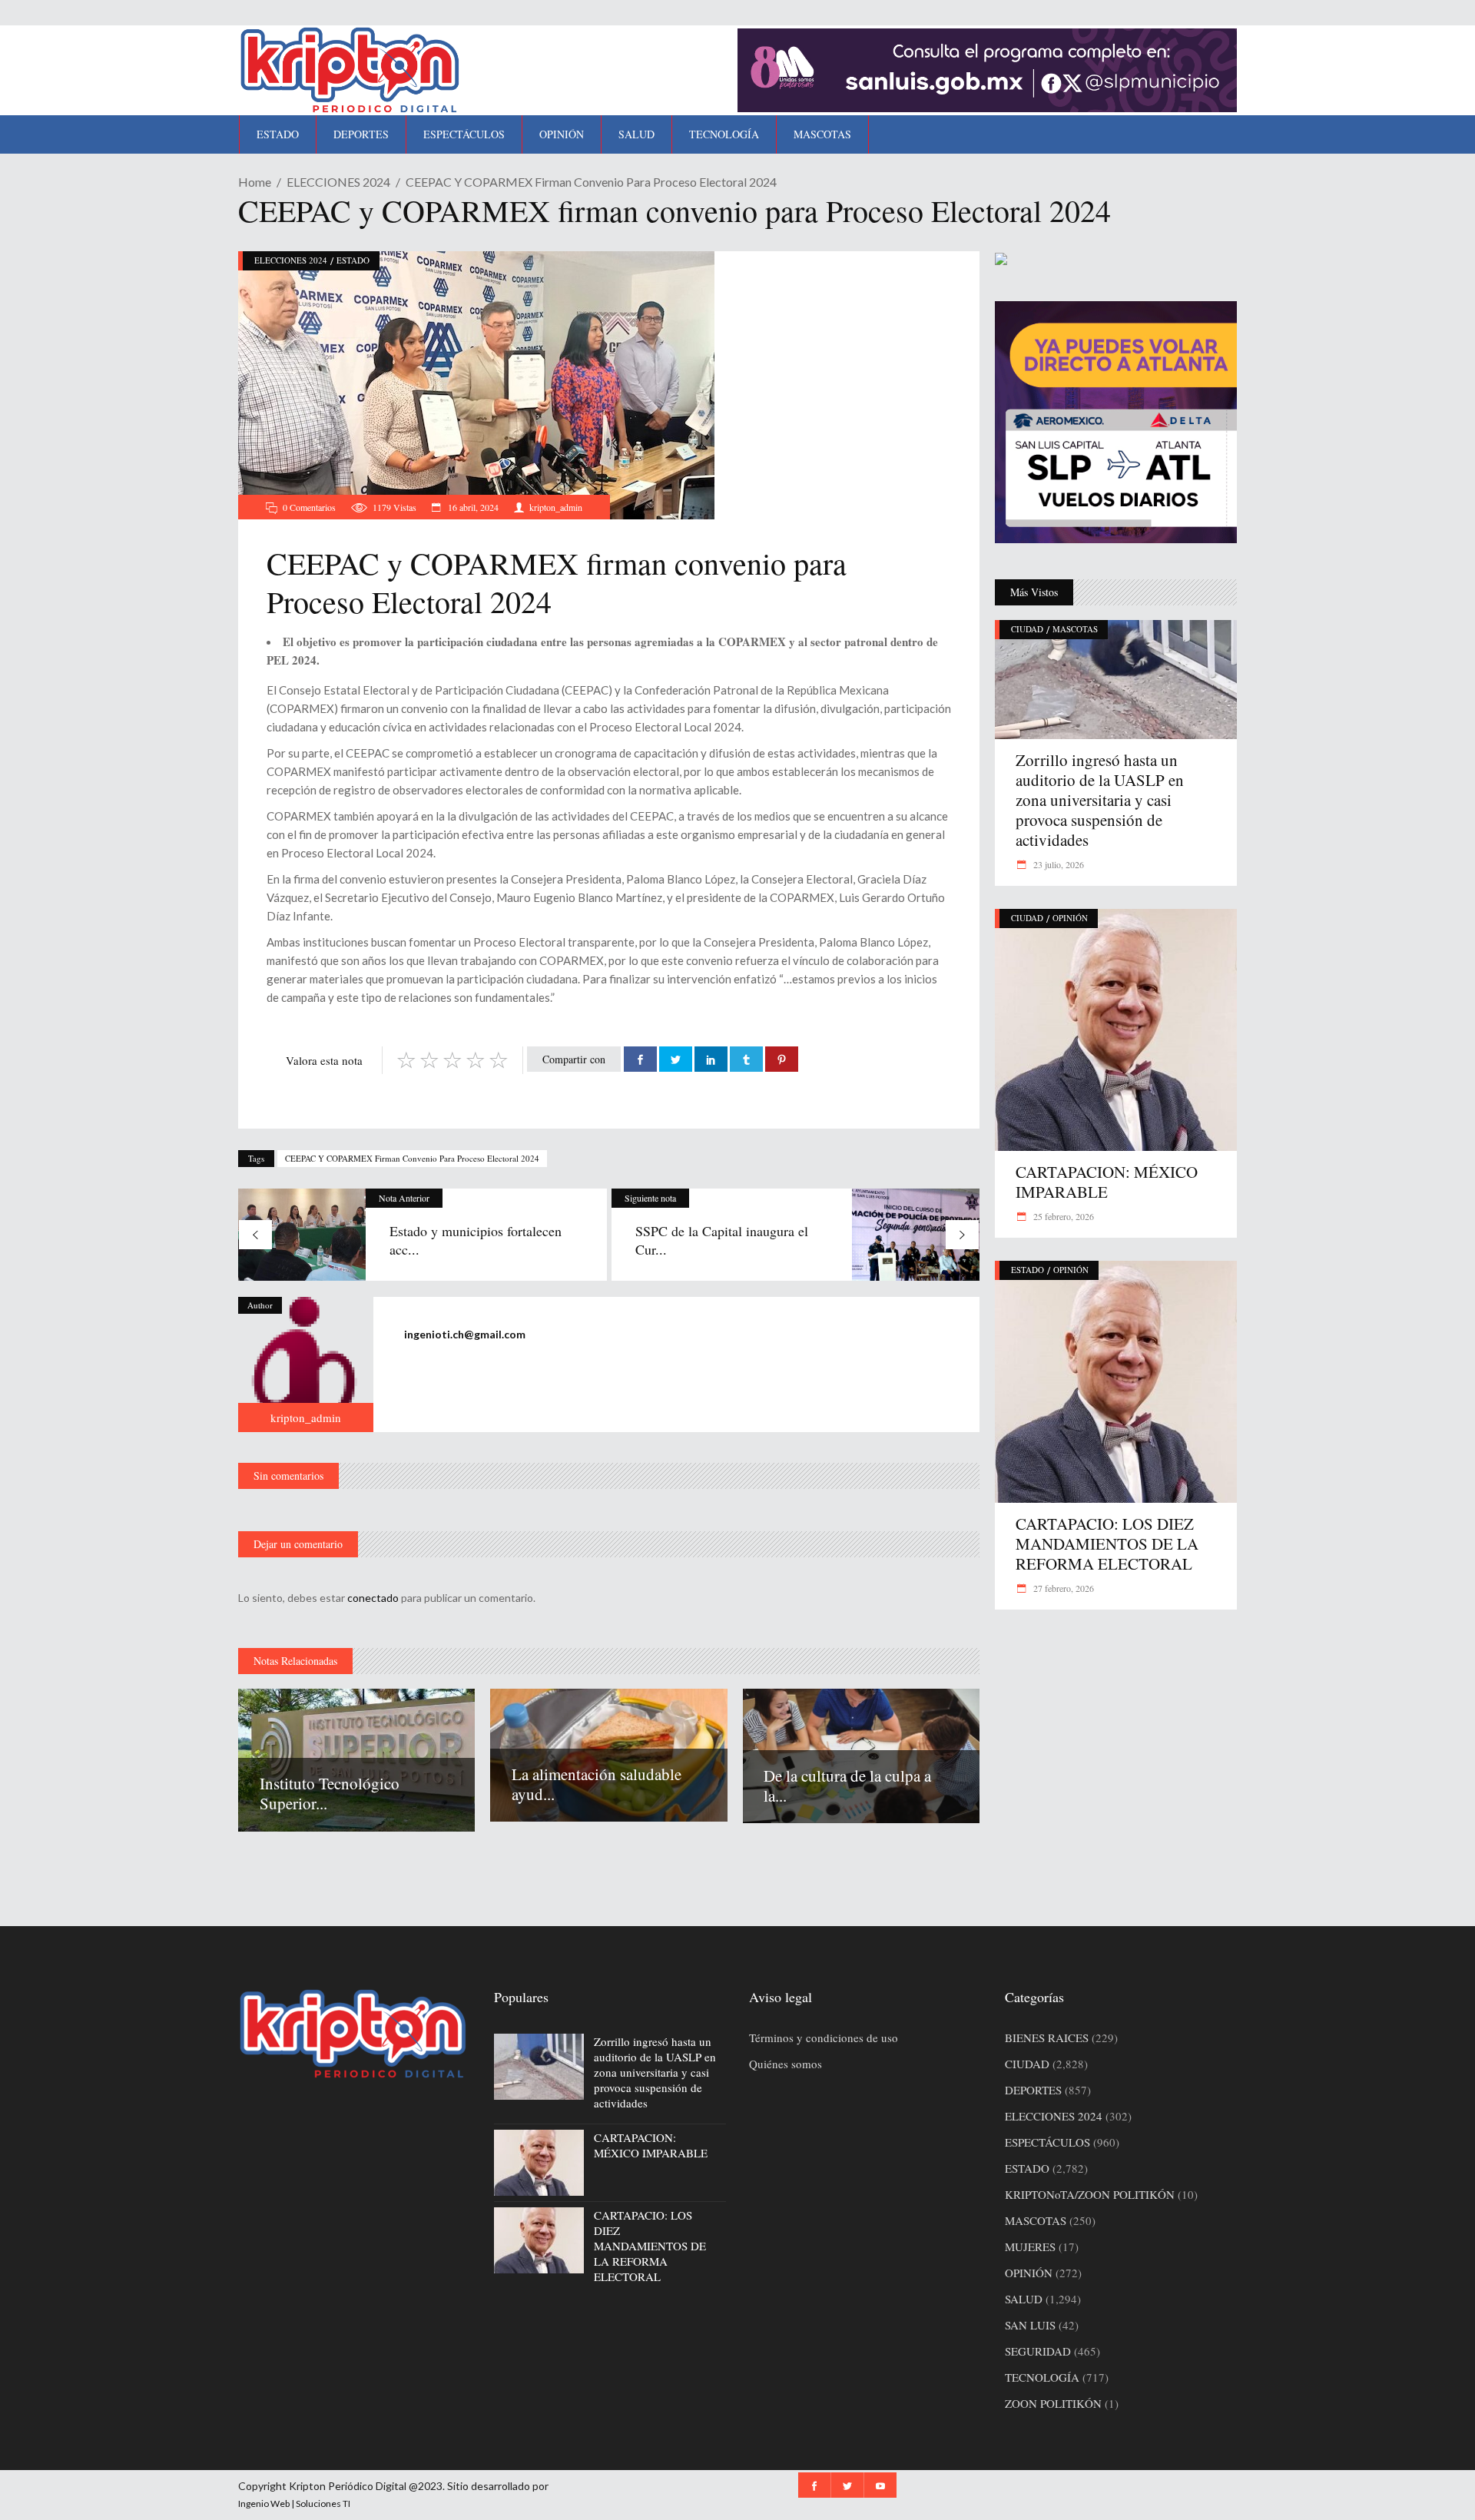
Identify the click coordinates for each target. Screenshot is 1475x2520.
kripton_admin (556, 507)
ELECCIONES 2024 (338, 182)
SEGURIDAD (1038, 2351)
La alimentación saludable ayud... (597, 1784)
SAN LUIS (1030, 2325)
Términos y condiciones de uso (824, 2038)
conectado (373, 1598)
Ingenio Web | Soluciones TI (294, 2503)
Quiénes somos (786, 2064)
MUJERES (1030, 2246)
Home (255, 182)
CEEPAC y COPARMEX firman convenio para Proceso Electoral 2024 (412, 1158)
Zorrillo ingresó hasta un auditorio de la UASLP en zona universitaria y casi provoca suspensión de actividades (1100, 800)
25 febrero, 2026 (1062, 1216)
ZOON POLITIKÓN (1053, 2403)
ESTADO (353, 260)
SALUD (1024, 2299)
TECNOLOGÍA (1042, 2377)
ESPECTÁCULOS (1047, 2142)
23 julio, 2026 (1057, 864)
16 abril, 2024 (472, 507)
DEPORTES (1033, 2090)
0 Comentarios (309, 507)
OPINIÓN (1070, 918)
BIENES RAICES (1047, 2038)
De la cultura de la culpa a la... (847, 1786)
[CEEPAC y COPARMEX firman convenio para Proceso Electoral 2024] (306, 1364)
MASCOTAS (1075, 629)
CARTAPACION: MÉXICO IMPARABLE (1107, 1182)
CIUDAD (1027, 629)
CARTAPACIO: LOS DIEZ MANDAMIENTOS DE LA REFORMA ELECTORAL (1107, 1543)
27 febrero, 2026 (1062, 1588)
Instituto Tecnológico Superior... (330, 1793)
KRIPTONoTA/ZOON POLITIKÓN (1090, 2194)
